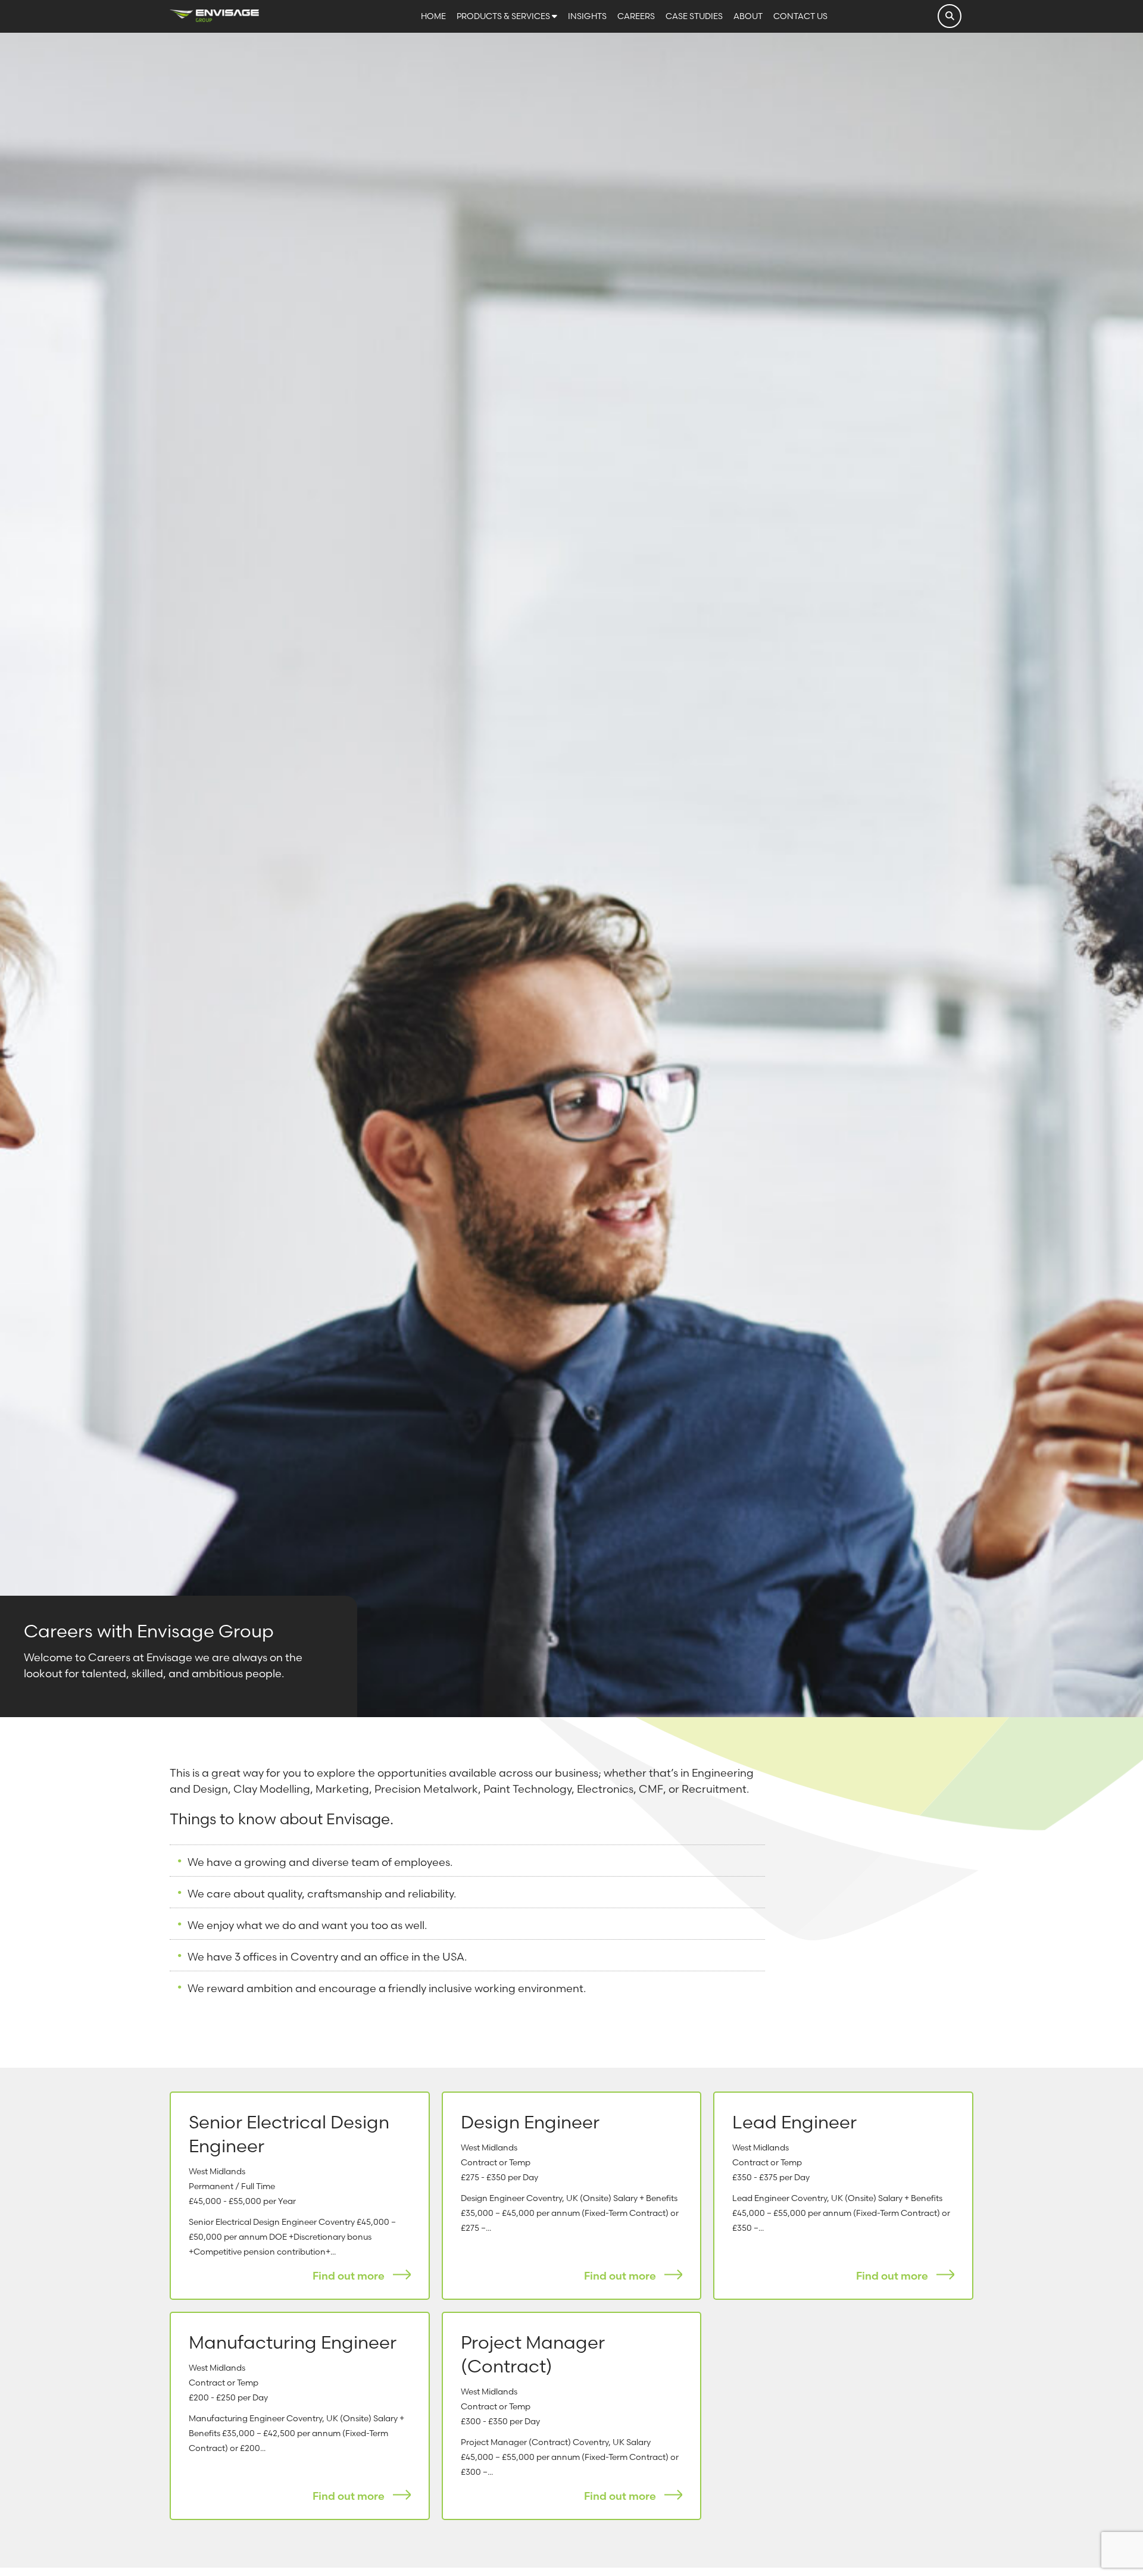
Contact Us (800, 16)
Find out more (350, 2276)
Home (434, 16)
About (749, 16)
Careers (637, 16)
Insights (588, 16)
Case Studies (695, 16)
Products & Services (504, 16)
